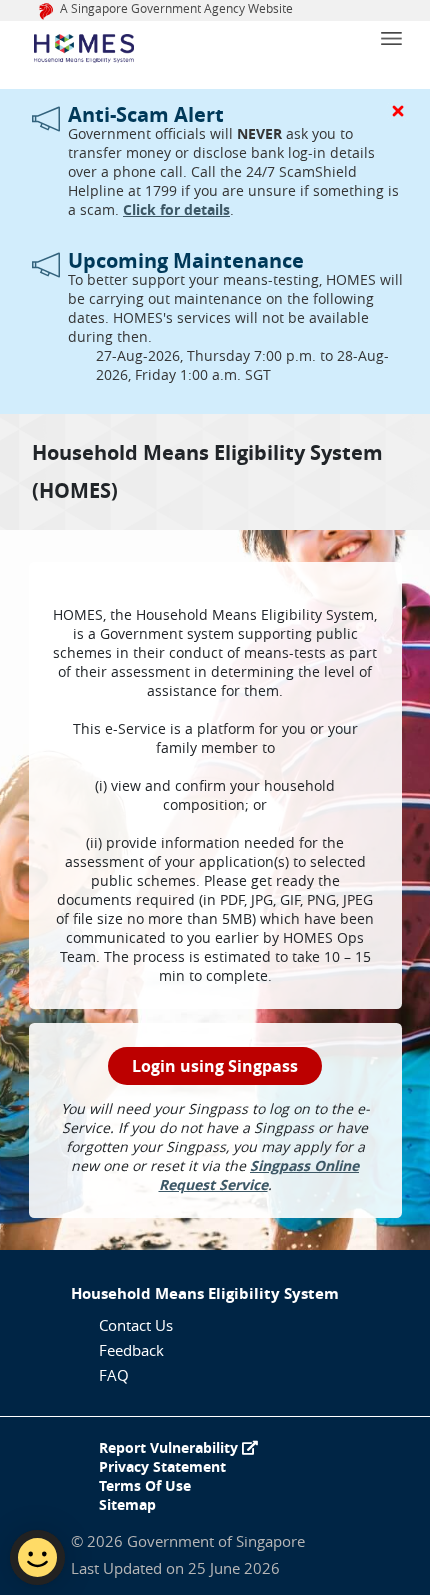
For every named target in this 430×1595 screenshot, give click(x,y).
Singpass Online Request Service (259, 1175)
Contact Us (136, 1325)
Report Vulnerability (170, 1447)
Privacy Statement (162, 1466)
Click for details (176, 209)
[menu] (405, 30)
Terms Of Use (145, 1485)
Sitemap (127, 1504)
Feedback (131, 1350)
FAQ (114, 1375)
